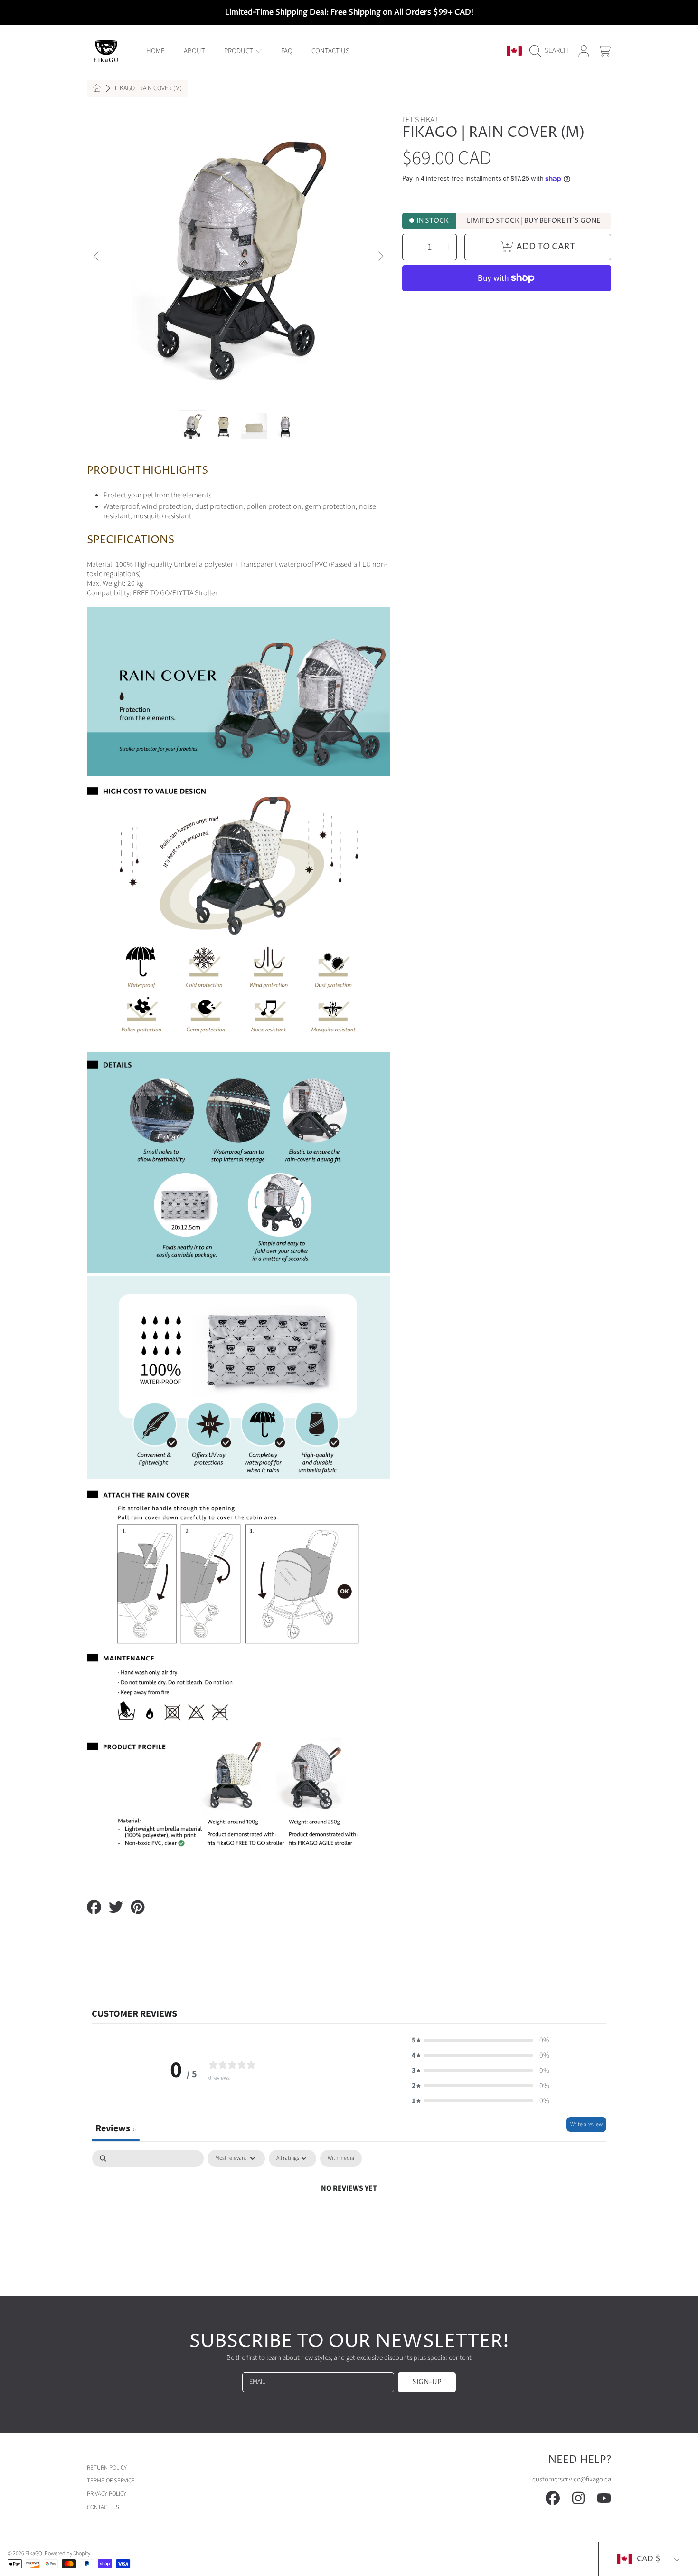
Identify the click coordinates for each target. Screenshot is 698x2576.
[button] (551, 51)
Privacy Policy (107, 2494)
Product (239, 51)
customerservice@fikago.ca (572, 2479)
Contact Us (103, 2507)
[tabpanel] (349, 2220)
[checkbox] (341, 2158)
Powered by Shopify (67, 2553)
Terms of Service (111, 2481)
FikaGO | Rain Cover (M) (148, 89)
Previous (97, 257)
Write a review (586, 2124)
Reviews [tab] (116, 2128)
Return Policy (107, 2468)
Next (380, 257)
